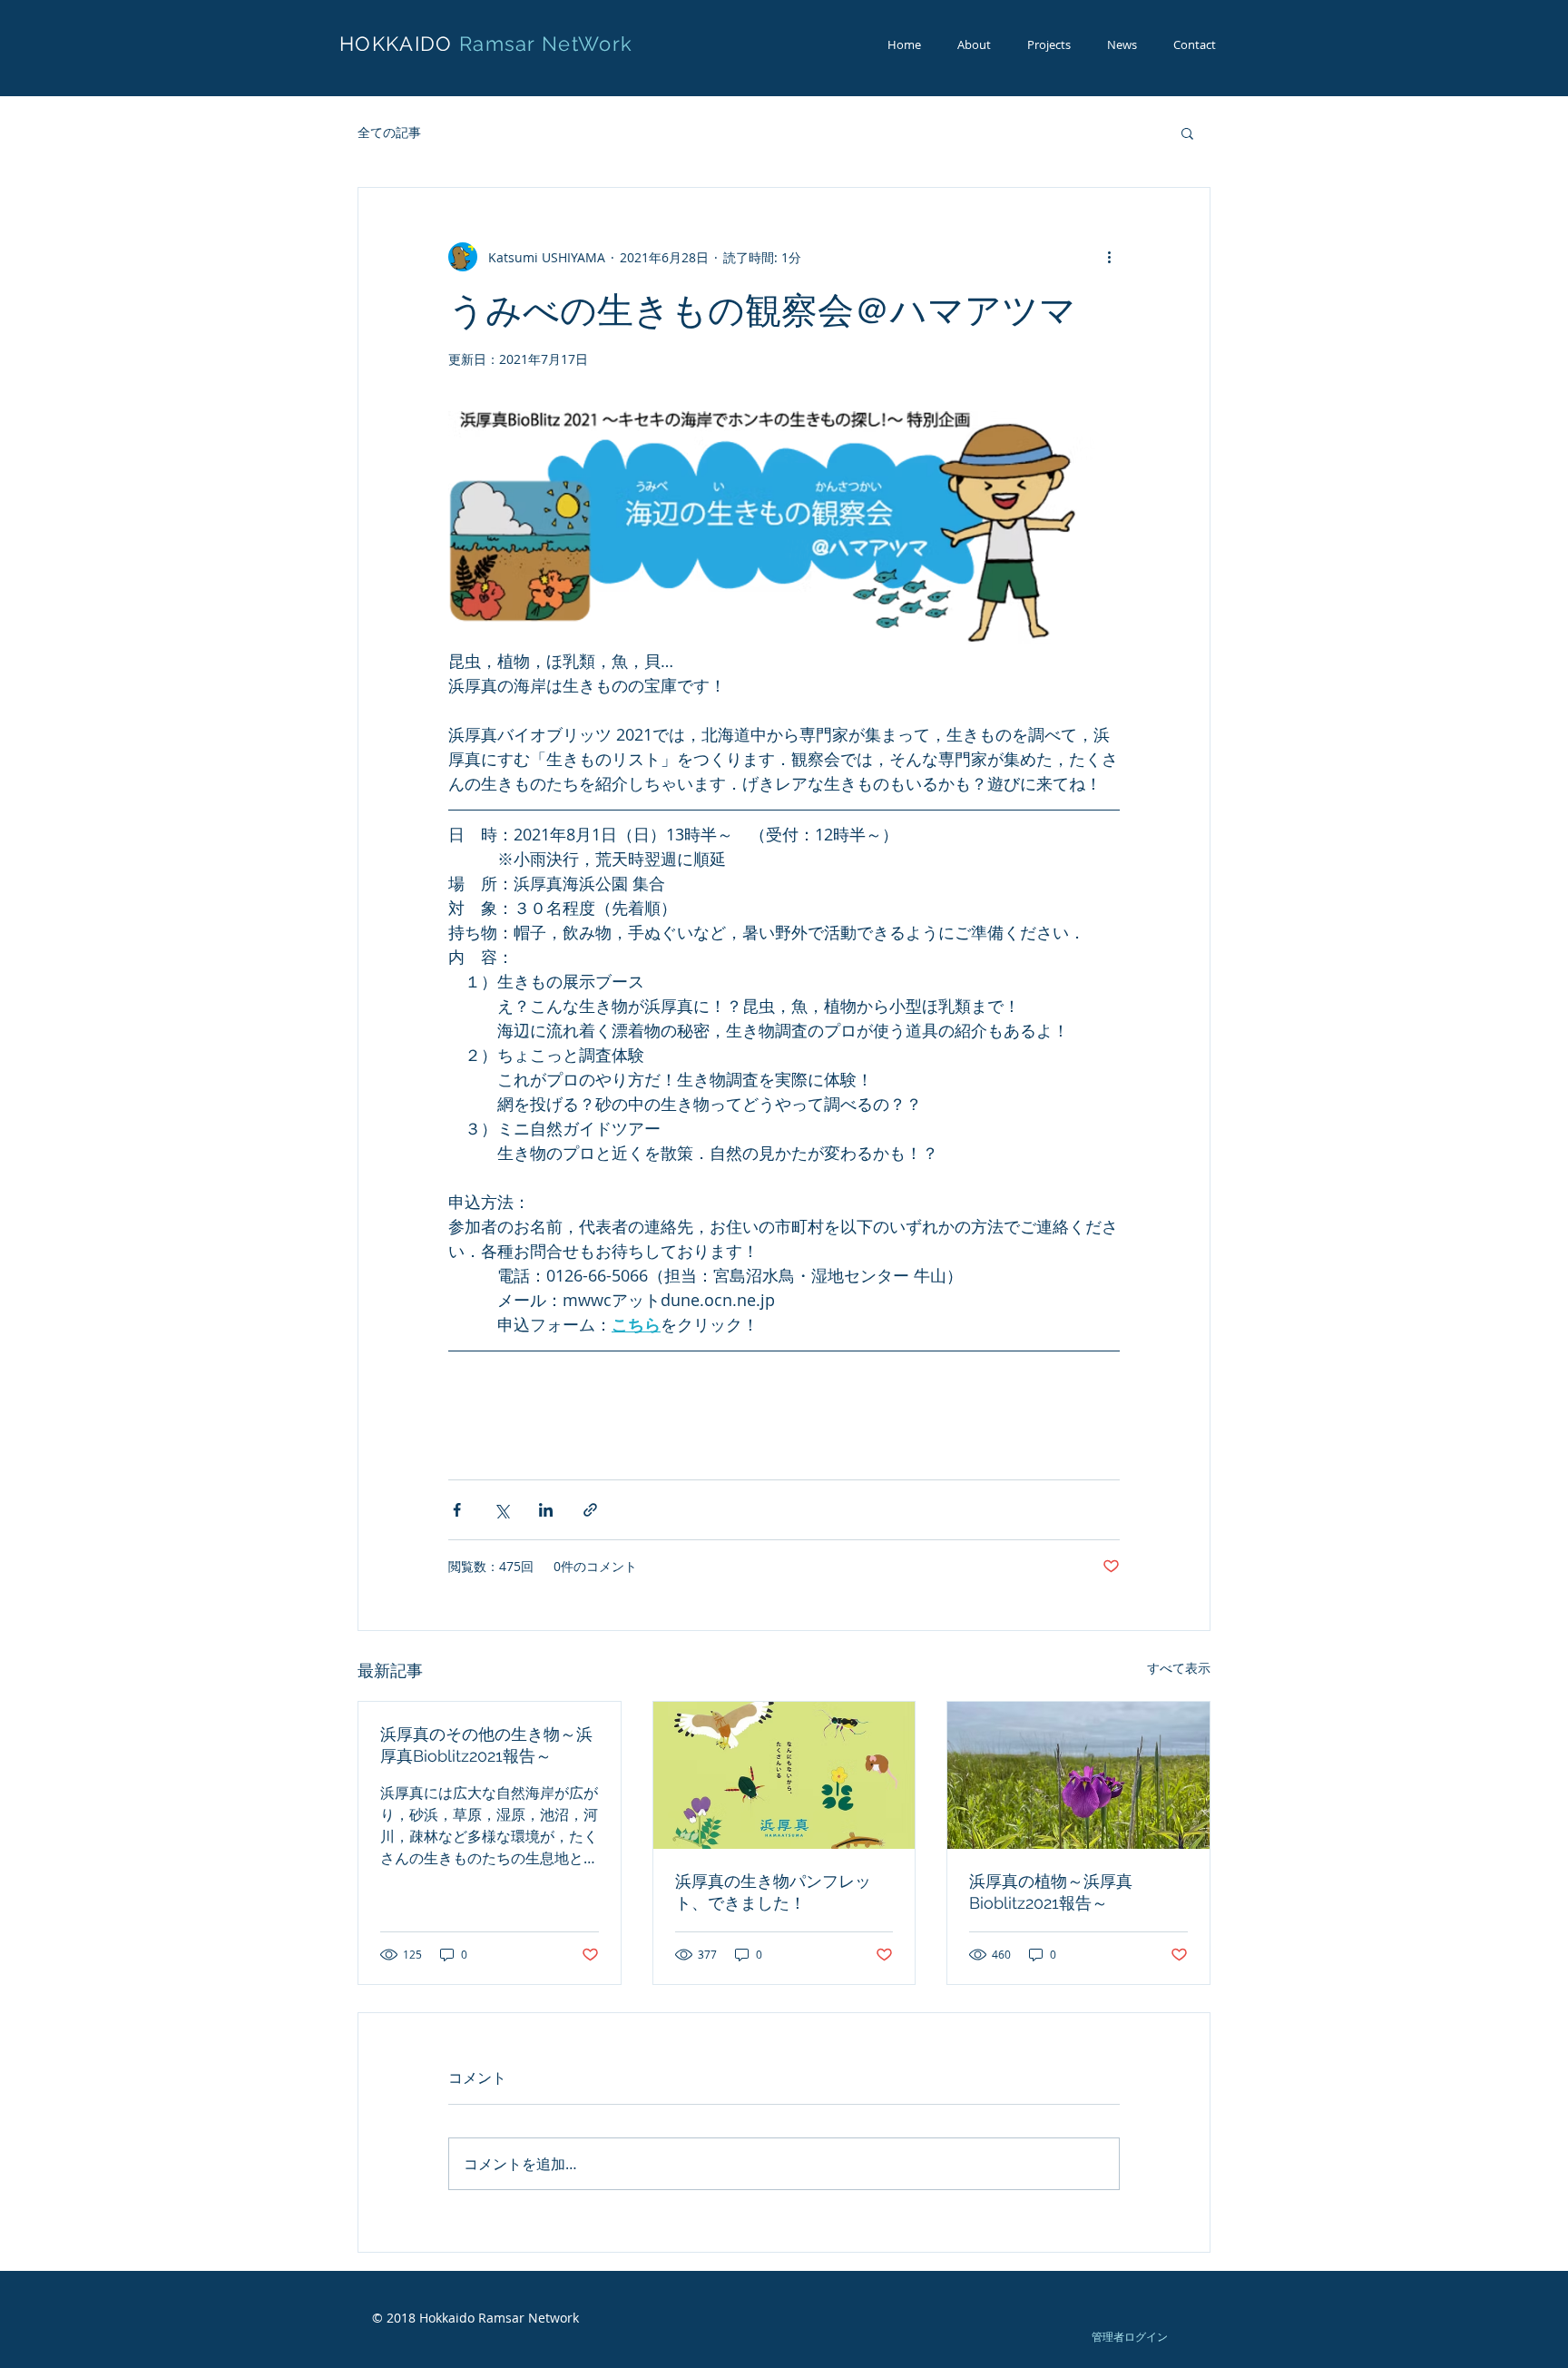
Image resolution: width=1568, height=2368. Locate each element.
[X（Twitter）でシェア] (501, 1510)
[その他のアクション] (1109, 257)
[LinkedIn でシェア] (546, 1510)
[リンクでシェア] (590, 1510)
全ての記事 (389, 132)
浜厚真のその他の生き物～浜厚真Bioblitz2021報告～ (486, 1745)
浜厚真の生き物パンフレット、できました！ (773, 1892)
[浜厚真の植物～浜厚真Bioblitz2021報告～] (1078, 1775)
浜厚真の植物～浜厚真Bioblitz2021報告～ (1051, 1892)
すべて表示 (1179, 1668)
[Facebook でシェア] (457, 1510)
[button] (1187, 133)
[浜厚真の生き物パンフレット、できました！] (784, 1775)
